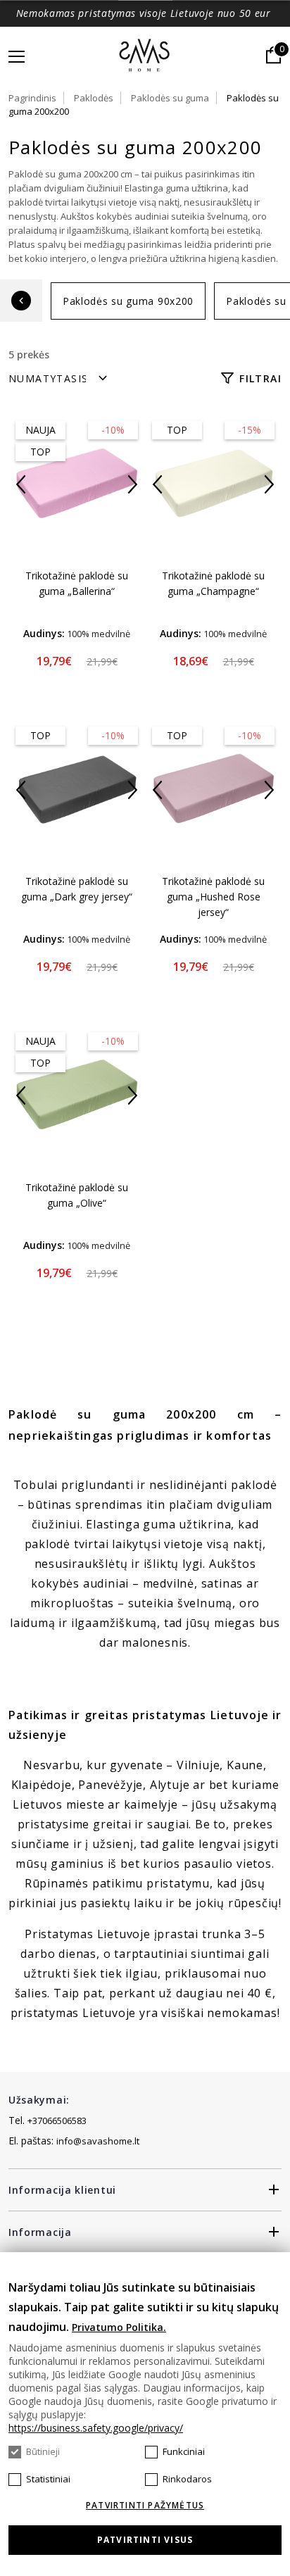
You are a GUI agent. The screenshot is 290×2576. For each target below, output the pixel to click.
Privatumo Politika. (119, 2327)
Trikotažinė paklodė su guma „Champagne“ (213, 583)
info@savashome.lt (98, 2141)
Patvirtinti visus (145, 2540)
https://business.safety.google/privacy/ (96, 2428)
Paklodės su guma (170, 98)
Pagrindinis (32, 98)
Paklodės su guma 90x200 (128, 301)
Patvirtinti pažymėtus (145, 2506)
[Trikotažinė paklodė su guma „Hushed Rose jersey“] (213, 789)
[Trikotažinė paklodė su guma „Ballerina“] (77, 483)
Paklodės (94, 98)
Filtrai (260, 378)
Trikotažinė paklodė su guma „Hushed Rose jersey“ (213, 897)
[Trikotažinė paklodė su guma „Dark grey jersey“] (77, 789)
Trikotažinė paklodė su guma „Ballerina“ (77, 583)
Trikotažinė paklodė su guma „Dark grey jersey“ (77, 889)
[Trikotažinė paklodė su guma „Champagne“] (213, 483)
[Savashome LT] (145, 56)
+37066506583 (57, 2121)
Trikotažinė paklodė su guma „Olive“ (77, 1195)
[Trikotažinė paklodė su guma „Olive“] (77, 1094)
